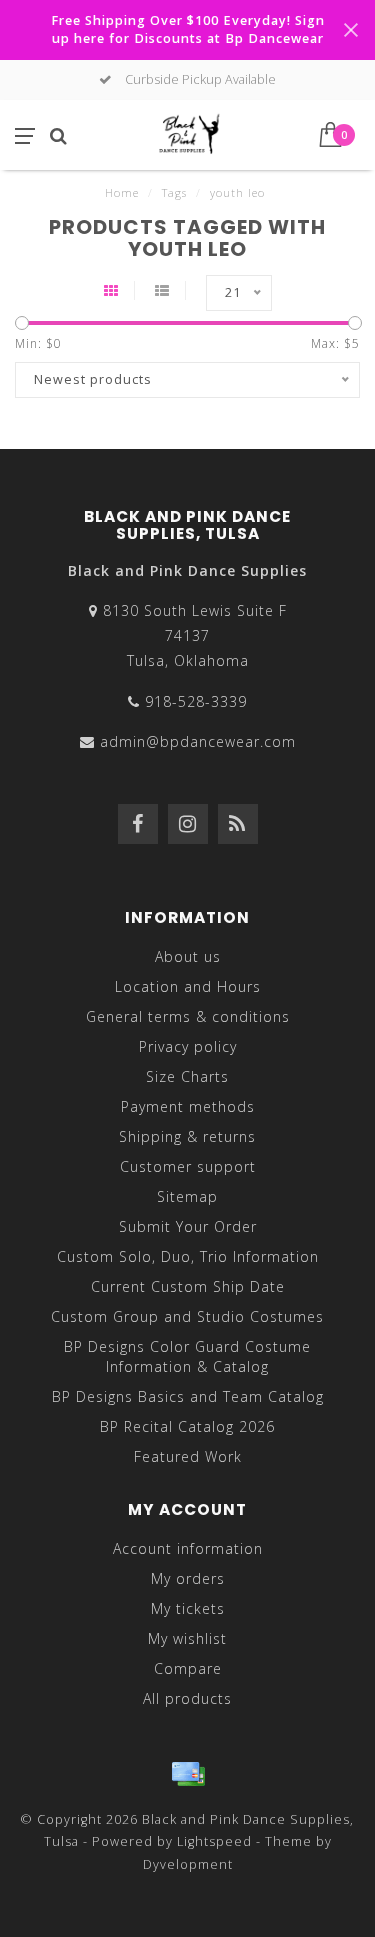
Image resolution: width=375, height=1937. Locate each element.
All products (187, 1698)
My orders (188, 1578)
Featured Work (188, 1456)
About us (188, 956)
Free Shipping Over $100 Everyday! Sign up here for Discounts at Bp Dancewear (188, 29)
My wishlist (187, 1638)
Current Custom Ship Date (188, 1286)
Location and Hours (188, 986)
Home (122, 192)
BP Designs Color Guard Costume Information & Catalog (187, 1356)
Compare (188, 1668)
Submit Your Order (188, 1226)
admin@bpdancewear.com (198, 741)
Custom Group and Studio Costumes (187, 1316)
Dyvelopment (188, 1864)
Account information (188, 1548)
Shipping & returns (187, 1136)
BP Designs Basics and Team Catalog (188, 1396)
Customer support (188, 1166)
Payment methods (188, 1106)
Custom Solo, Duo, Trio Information (188, 1256)
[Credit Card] (188, 1774)
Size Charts (187, 1076)
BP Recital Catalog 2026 (187, 1426)
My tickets (188, 1608)
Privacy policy (188, 1046)
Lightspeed (214, 1841)
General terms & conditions (188, 1016)
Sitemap (187, 1196)
